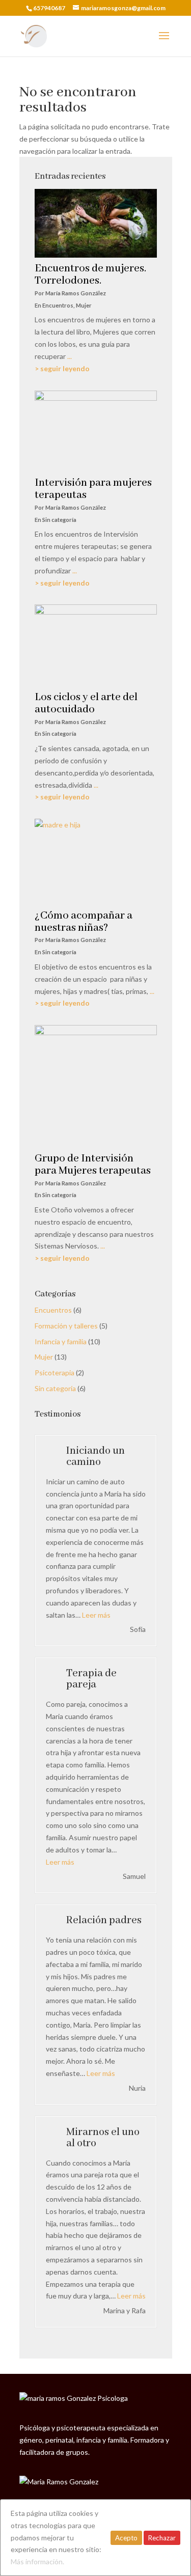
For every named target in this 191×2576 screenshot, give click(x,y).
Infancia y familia (61, 1341)
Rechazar (162, 2538)
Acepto (126, 2538)
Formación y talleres (66, 1326)
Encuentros (53, 1310)
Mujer (44, 1357)
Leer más (96, 1615)
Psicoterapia (54, 1373)
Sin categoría (55, 1388)
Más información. (37, 2561)
